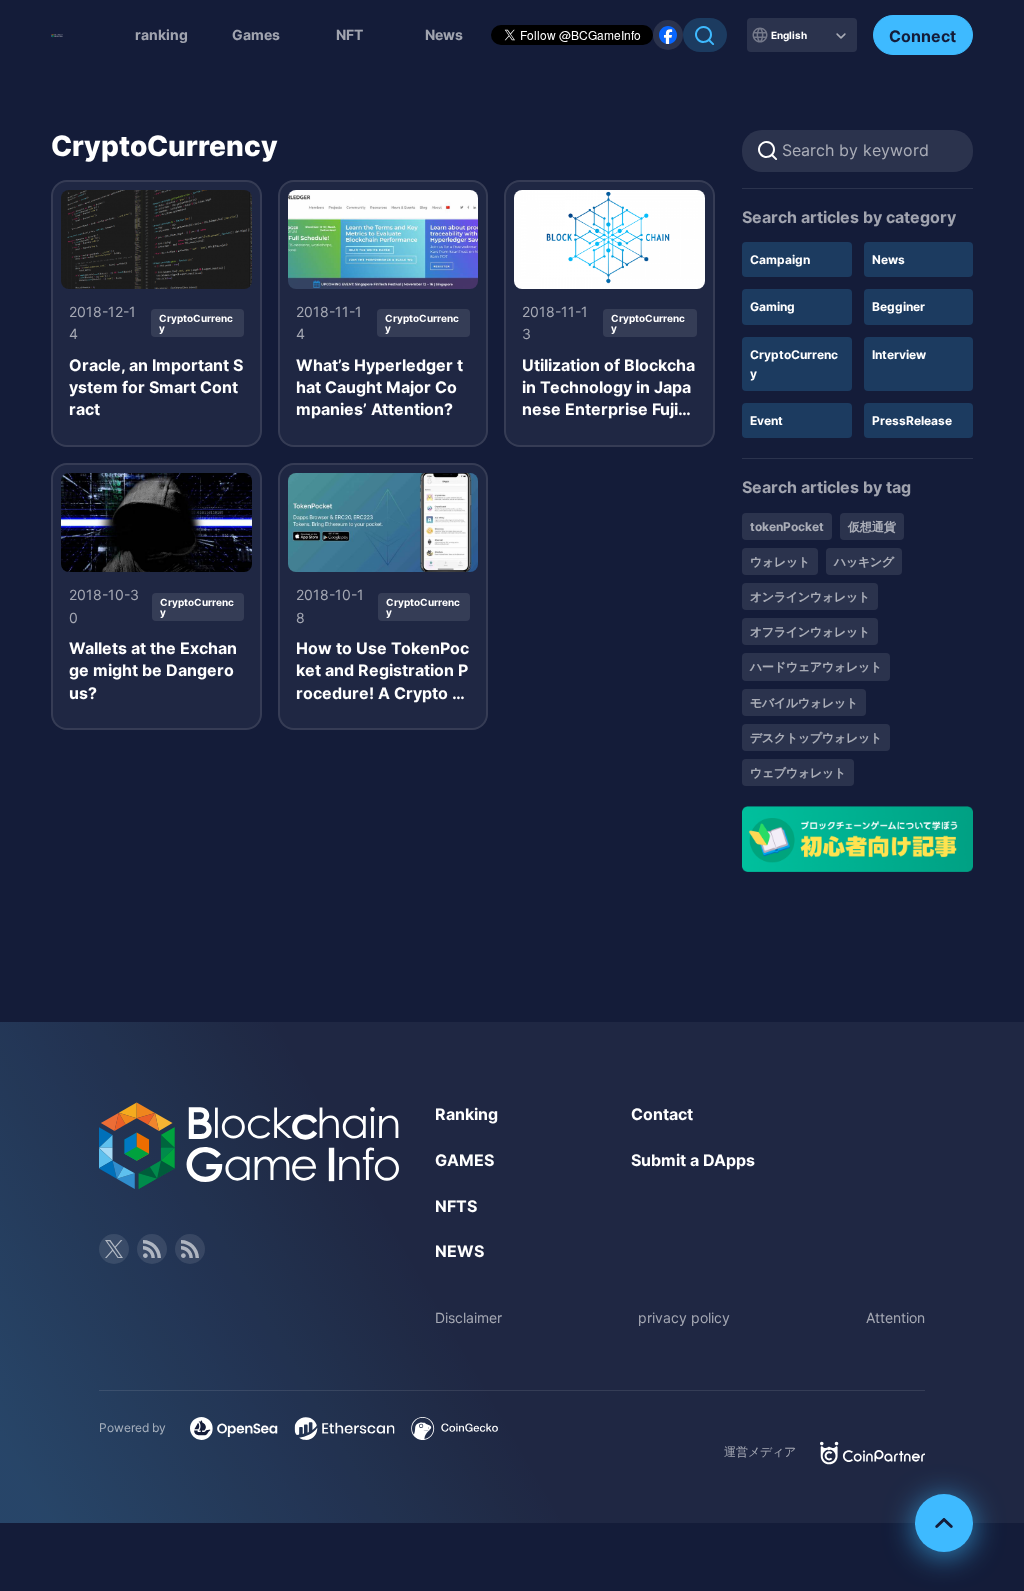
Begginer (898, 306)
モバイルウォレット (804, 702)
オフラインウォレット (810, 631)
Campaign (780, 259)
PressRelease (912, 420)
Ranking (466, 1114)
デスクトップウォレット (816, 737)
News (888, 259)
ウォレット (780, 561)
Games (256, 34)
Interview (899, 354)
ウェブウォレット (798, 772)
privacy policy (684, 1317)
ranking (161, 34)
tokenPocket (787, 526)
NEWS (459, 1251)
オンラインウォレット (810, 596)
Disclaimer (468, 1317)
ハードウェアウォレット (816, 666)
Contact (662, 1114)
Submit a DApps (693, 1160)
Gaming (772, 306)
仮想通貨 (872, 526)
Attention (895, 1317)
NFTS (456, 1206)
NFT (349, 34)
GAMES (464, 1160)
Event (766, 420)
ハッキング (864, 561)
